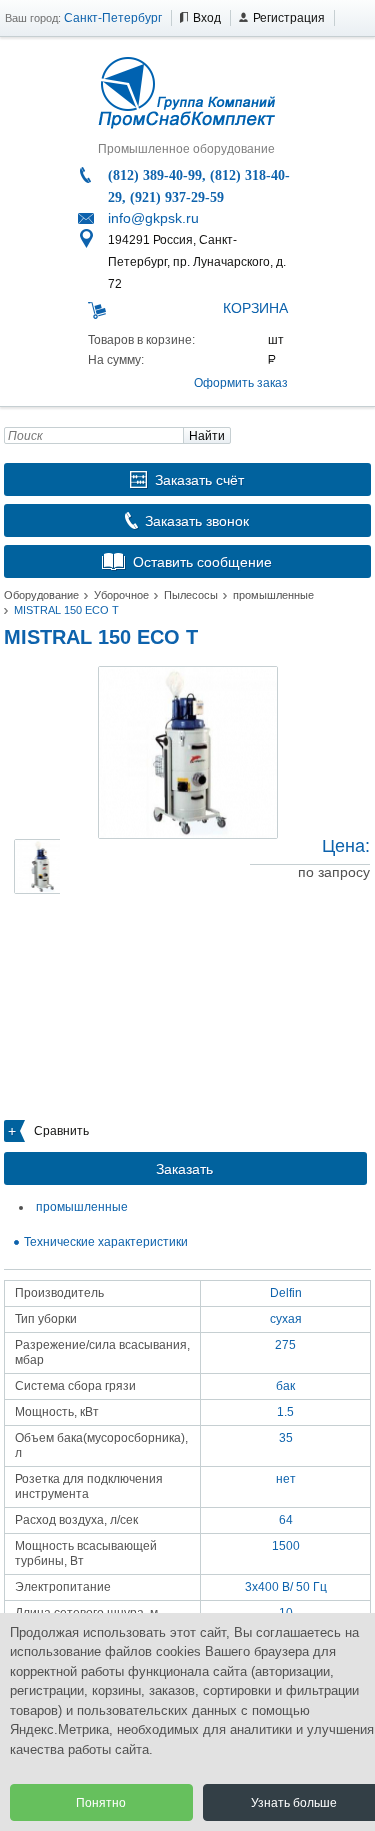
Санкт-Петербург (113, 18)
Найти (207, 436)
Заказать (184, 1169)
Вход (207, 18)
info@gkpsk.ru (153, 218)
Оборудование (41, 595)
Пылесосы (191, 595)
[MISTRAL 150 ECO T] (188, 752)
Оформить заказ (241, 383)
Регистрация (289, 18)
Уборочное (121, 595)
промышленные (273, 595)
